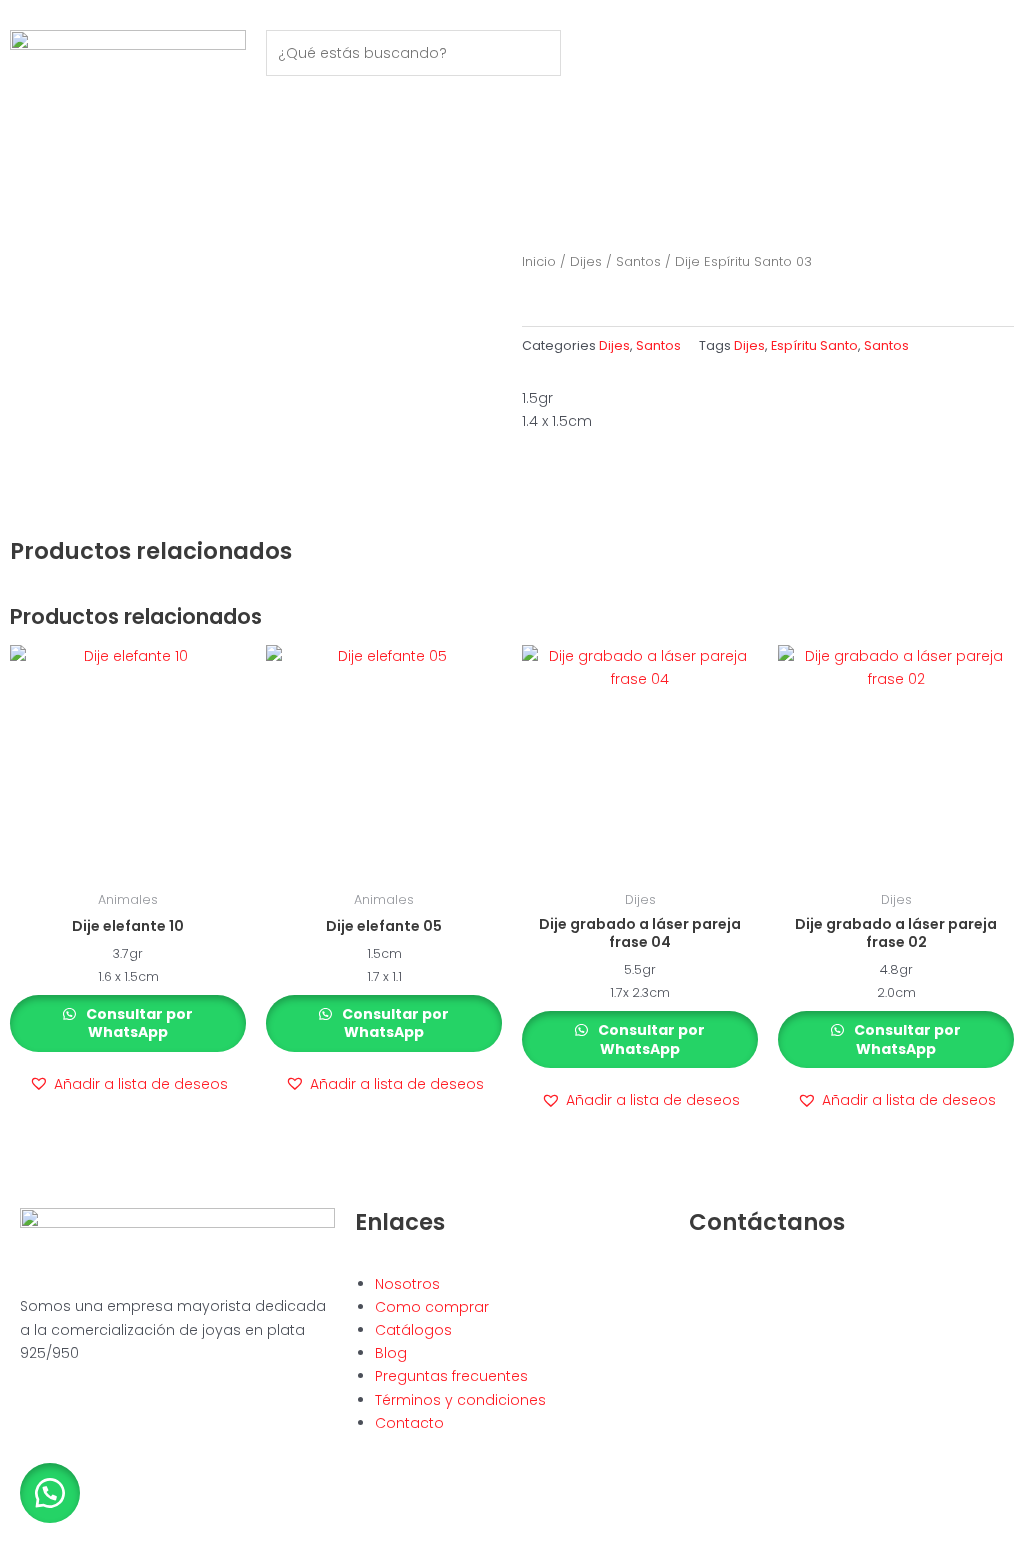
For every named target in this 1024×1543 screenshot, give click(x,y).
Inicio (539, 261)
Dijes (586, 261)
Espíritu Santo (814, 345)
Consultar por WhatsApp (138, 1023)
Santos (638, 261)
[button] (128, 1084)
